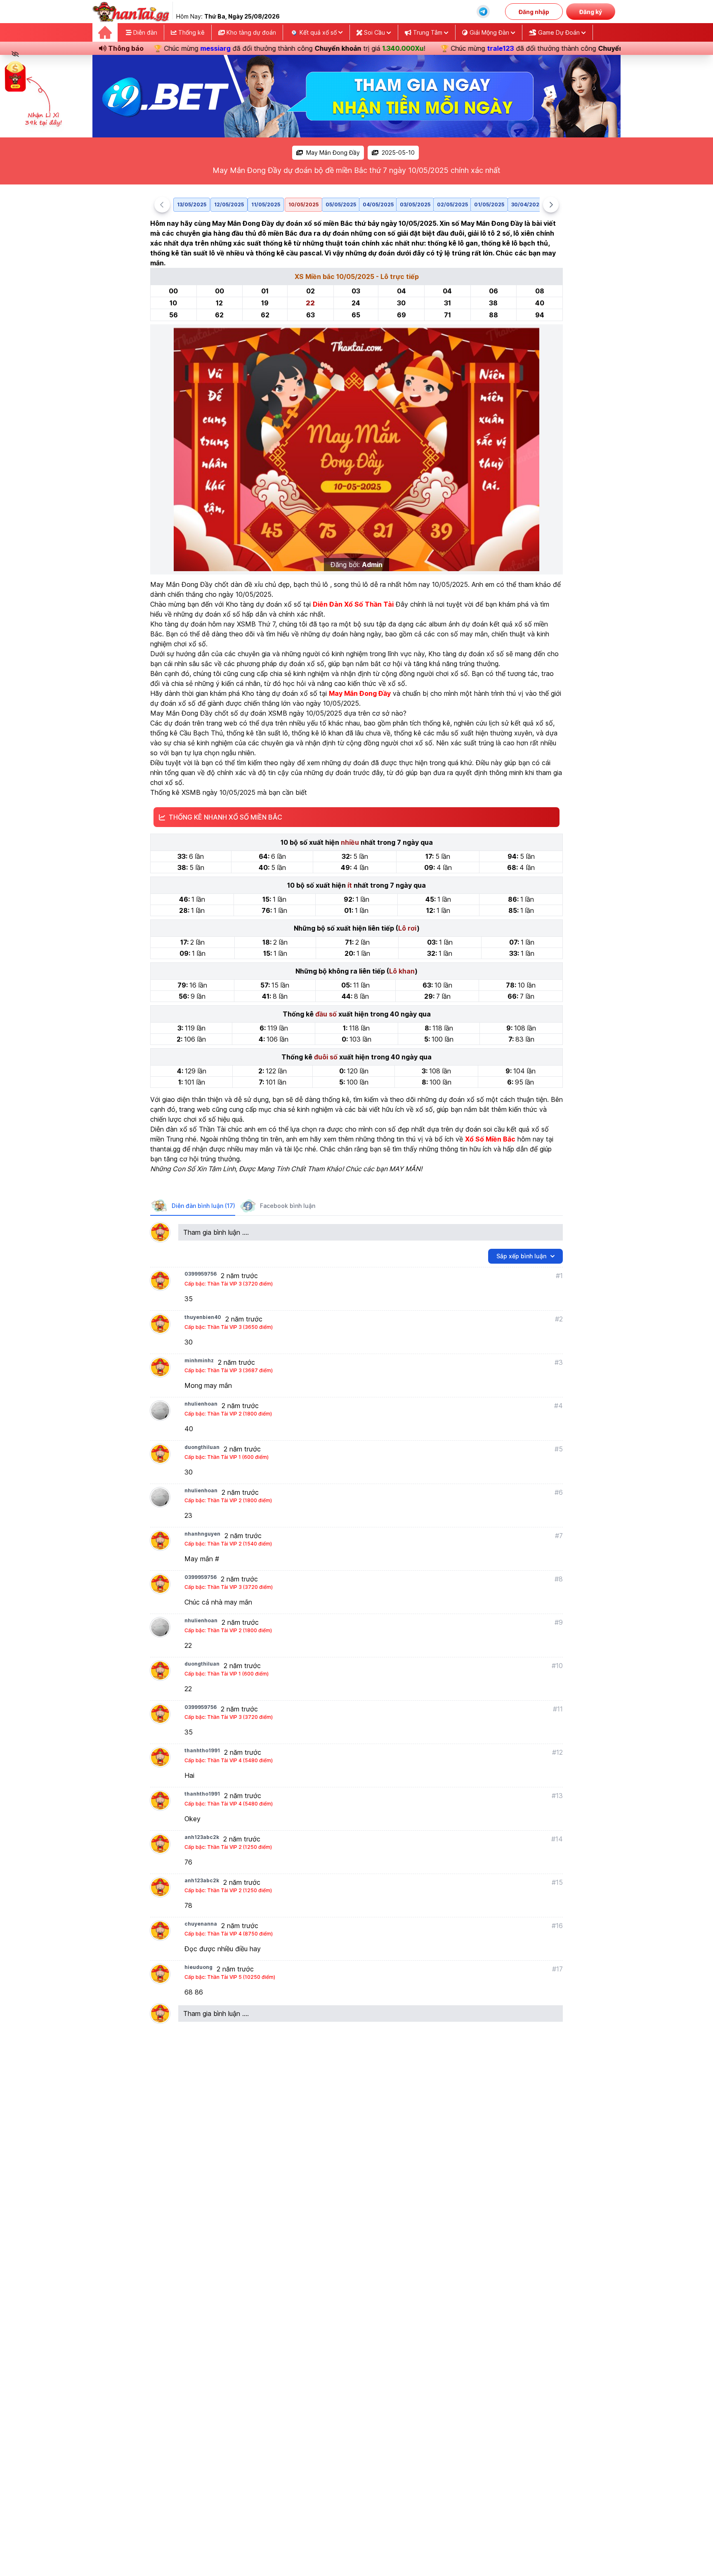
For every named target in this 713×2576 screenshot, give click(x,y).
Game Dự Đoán (559, 32)
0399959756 (201, 1274)
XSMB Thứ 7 (256, 624)
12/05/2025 (229, 204)
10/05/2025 (303, 204)
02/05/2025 (452, 204)
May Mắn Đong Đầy (333, 152)
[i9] (356, 96)
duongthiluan (202, 1447)
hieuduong (198, 1967)
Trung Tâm (428, 32)
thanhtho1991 (202, 1750)
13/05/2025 (192, 204)
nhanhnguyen (202, 1534)
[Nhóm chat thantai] (483, 12)
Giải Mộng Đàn (489, 32)
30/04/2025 (527, 204)
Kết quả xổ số (318, 32)
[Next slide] (551, 205)
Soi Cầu (374, 32)
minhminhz (199, 1360)
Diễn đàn (144, 32)
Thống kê (191, 32)
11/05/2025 (266, 204)
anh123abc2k (202, 1837)
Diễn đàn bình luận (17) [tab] (203, 1206)
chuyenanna (201, 1924)
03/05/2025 (415, 204)
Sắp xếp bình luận (521, 1256)
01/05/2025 (489, 204)
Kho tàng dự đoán (250, 32)
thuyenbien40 (203, 1317)
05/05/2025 (341, 204)
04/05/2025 (378, 204)
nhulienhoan (201, 1404)
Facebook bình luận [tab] (288, 1206)
